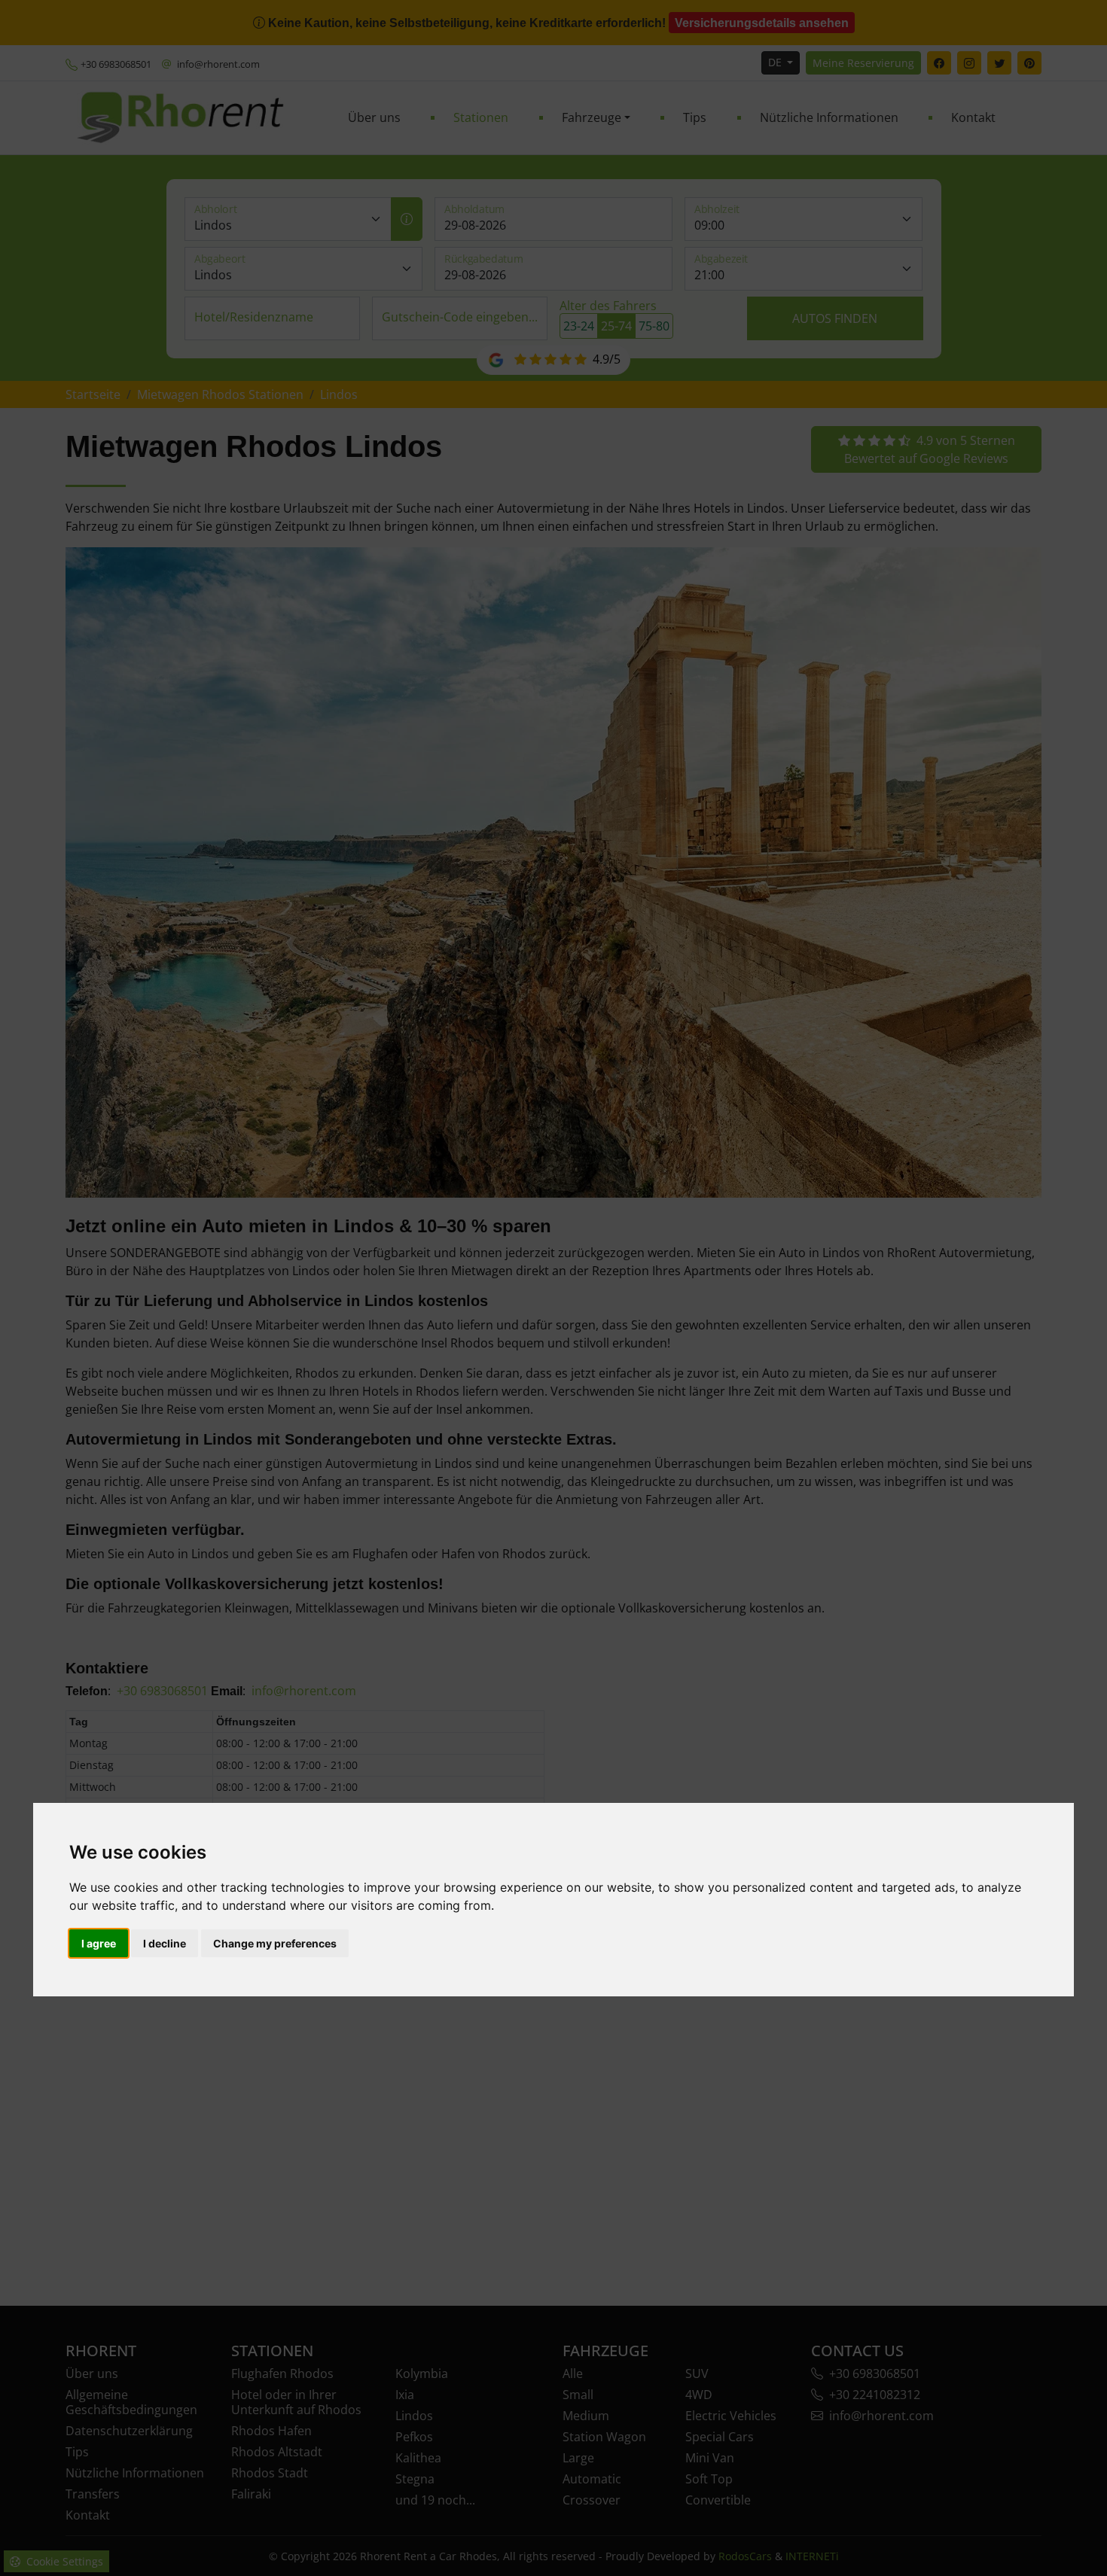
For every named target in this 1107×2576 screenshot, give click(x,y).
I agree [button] (99, 1943)
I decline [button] (165, 1943)
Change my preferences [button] (275, 1943)
